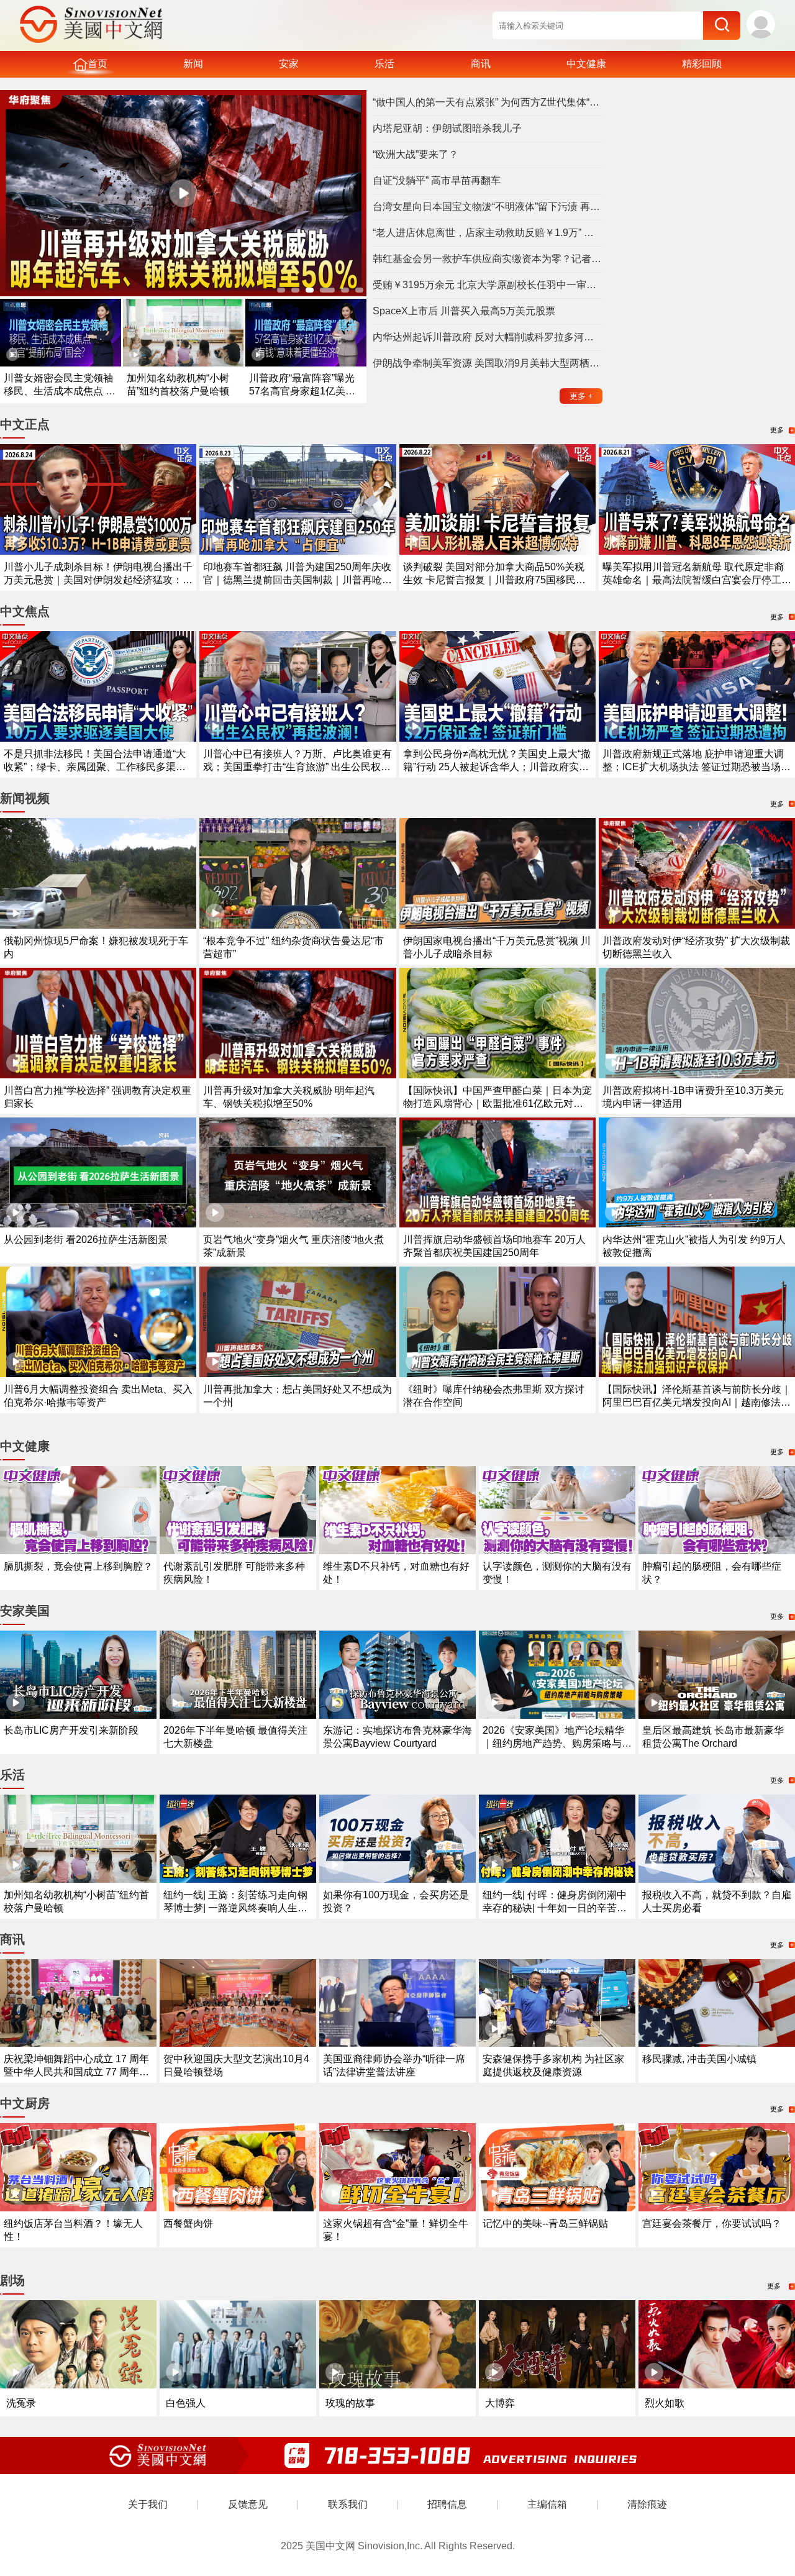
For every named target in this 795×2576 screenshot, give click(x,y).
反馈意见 (248, 2504)
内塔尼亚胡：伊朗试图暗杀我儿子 (447, 128)
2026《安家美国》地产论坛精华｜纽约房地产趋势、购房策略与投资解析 (557, 1743)
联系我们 (348, 2504)
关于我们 (148, 2504)
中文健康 (586, 64)
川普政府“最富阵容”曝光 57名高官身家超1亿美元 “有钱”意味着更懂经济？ (302, 391)
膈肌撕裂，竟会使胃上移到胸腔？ (78, 1566)
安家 (289, 64)
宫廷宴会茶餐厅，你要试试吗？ (712, 2223)
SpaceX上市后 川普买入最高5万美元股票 (464, 311)
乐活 (384, 64)
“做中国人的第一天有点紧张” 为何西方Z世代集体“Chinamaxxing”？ (488, 102)
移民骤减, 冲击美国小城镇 (699, 2059)
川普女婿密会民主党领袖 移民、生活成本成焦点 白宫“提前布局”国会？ (60, 391)
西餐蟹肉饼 (188, 2223)
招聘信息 (447, 2504)
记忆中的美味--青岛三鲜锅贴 (545, 2223)
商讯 (481, 64)
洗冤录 (21, 2403)
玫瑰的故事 (350, 2403)
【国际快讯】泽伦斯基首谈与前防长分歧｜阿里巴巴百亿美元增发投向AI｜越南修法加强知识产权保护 (697, 1402)
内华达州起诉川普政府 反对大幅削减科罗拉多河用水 (488, 337)
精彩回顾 (702, 64)
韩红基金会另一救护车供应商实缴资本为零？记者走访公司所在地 (488, 259)
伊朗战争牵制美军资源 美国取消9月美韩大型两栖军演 (488, 363)
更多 (581, 396)
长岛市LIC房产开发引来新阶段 (71, 1730)
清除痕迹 (647, 2504)
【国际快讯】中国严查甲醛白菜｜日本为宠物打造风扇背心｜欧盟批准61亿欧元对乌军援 (497, 1104)
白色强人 (186, 2403)
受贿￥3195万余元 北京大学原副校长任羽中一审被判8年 (488, 285)
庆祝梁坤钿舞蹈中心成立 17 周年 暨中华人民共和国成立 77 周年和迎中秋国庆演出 (76, 2072)
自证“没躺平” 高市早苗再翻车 (437, 180)
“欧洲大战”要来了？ (416, 154)
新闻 (193, 64)
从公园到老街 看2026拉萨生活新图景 (86, 1240)
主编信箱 (547, 2504)
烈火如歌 (665, 2403)
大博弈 (500, 2403)
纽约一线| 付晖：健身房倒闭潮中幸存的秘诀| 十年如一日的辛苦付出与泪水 (555, 1908)
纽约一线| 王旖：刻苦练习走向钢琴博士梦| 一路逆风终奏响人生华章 (235, 1908)
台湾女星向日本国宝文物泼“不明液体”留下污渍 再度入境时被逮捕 (488, 207)
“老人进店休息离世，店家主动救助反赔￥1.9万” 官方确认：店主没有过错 (488, 233)
